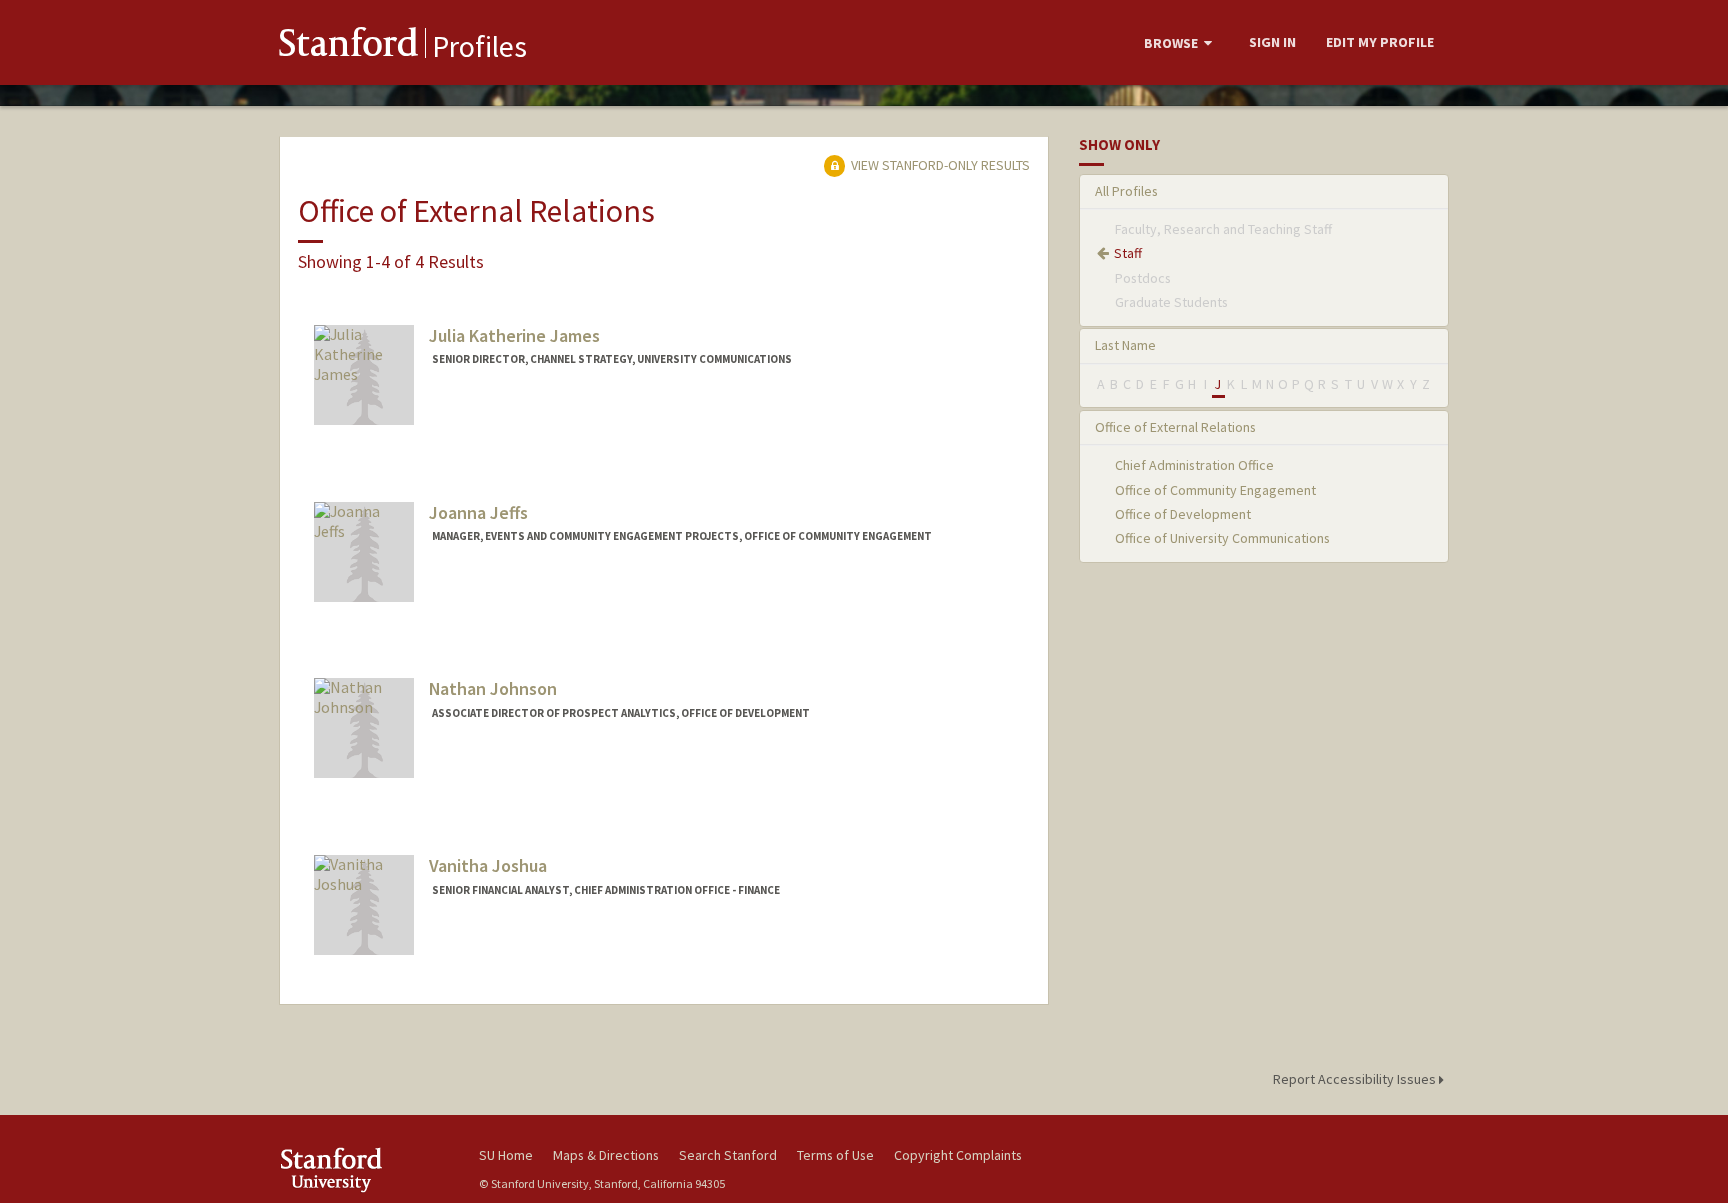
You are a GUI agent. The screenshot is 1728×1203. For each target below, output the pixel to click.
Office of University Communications (1222, 538)
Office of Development (1183, 514)
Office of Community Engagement (1215, 490)
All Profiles (1126, 191)
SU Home (506, 1155)
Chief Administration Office (1194, 465)
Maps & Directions (606, 1155)
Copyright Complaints (958, 1155)
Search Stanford (728, 1155)
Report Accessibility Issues (1356, 1079)
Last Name (1125, 345)
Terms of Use (835, 1155)
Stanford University (364, 1169)
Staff (1128, 253)
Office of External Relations (1175, 427)
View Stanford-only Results (939, 165)
